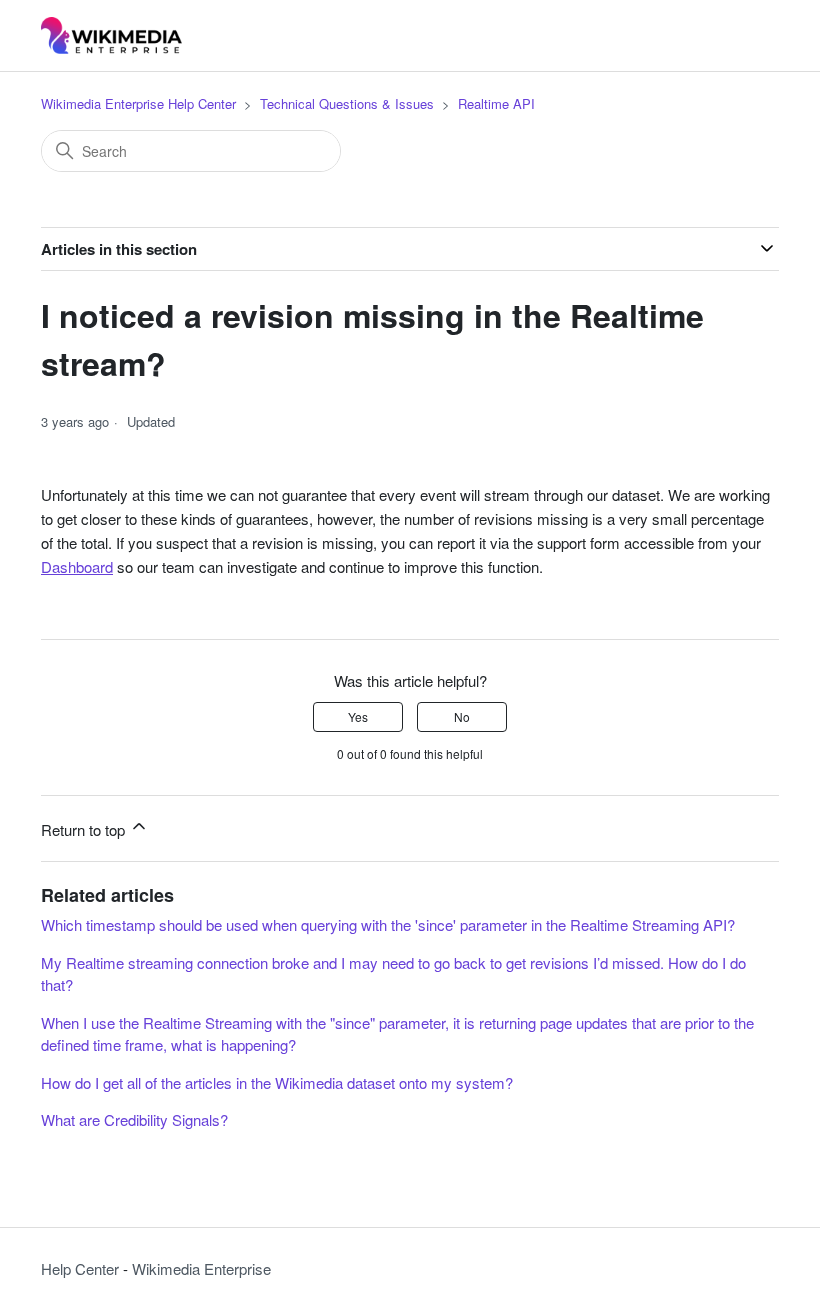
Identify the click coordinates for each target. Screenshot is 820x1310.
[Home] (111, 35)
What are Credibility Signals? (134, 1119)
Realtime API (496, 103)
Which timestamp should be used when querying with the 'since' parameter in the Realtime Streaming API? (388, 924)
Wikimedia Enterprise (201, 1268)
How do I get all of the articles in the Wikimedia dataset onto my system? (277, 1082)
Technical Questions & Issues (347, 103)
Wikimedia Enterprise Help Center (138, 103)
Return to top (85, 829)
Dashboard (77, 566)
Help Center (80, 1268)
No (462, 716)
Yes (358, 716)
